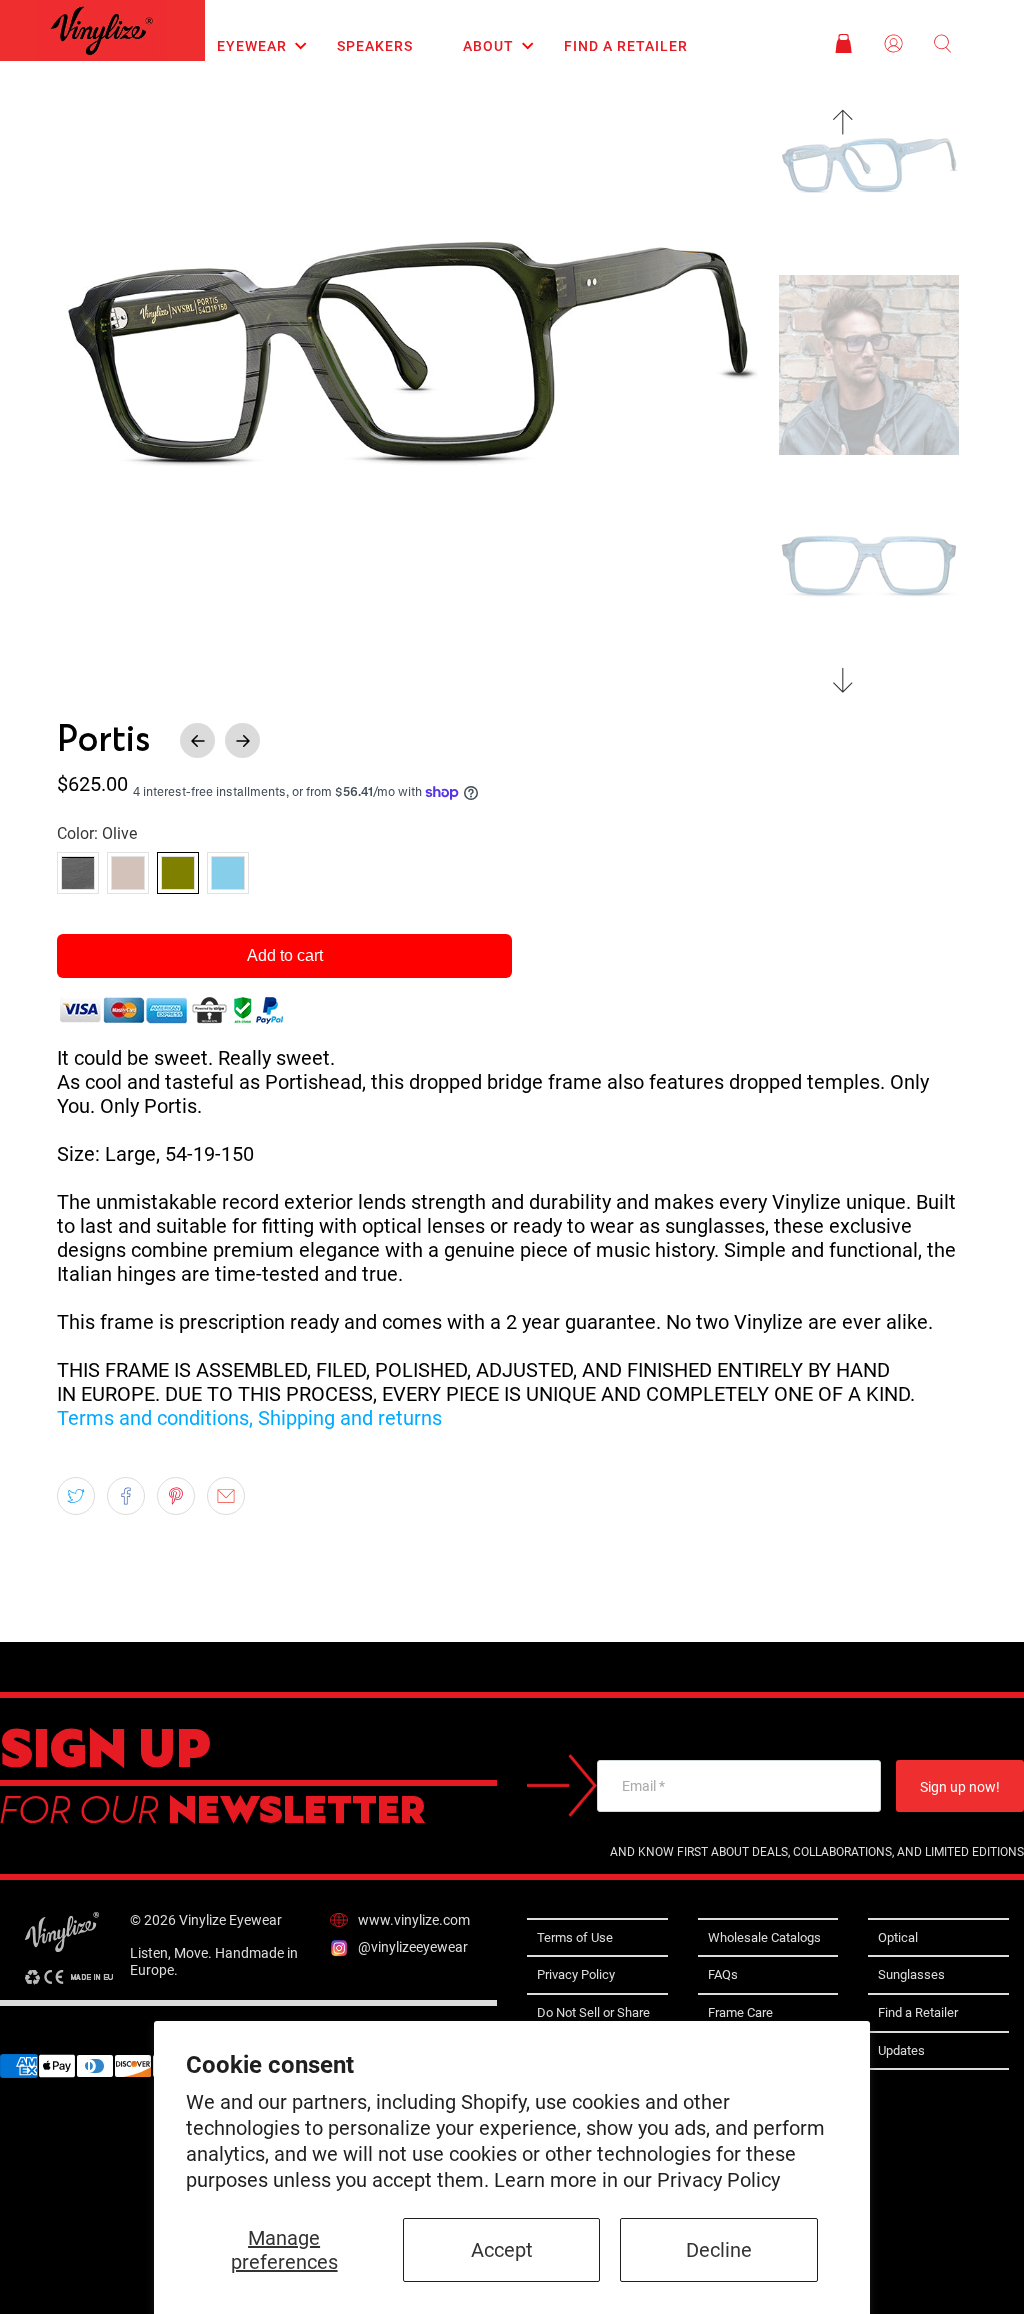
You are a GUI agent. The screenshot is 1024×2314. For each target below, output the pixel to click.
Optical (898, 1937)
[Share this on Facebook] (126, 1496)
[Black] (78, 873)
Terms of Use (575, 1937)
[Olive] (178, 873)
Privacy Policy (718, 2180)
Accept (502, 2250)
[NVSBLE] (128, 873)
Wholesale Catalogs (764, 1937)
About (488, 46)
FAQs (723, 1974)
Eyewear (252, 46)
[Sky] (228, 873)
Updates (901, 2050)
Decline (719, 2250)
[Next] (843, 680)
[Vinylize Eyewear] (102, 30)
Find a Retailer (626, 46)
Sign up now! (960, 1787)
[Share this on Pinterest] (176, 1496)
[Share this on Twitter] (76, 1496)
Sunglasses (911, 1974)
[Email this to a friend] (226, 1496)
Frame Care (740, 2012)
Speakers (375, 46)
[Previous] (843, 122)
